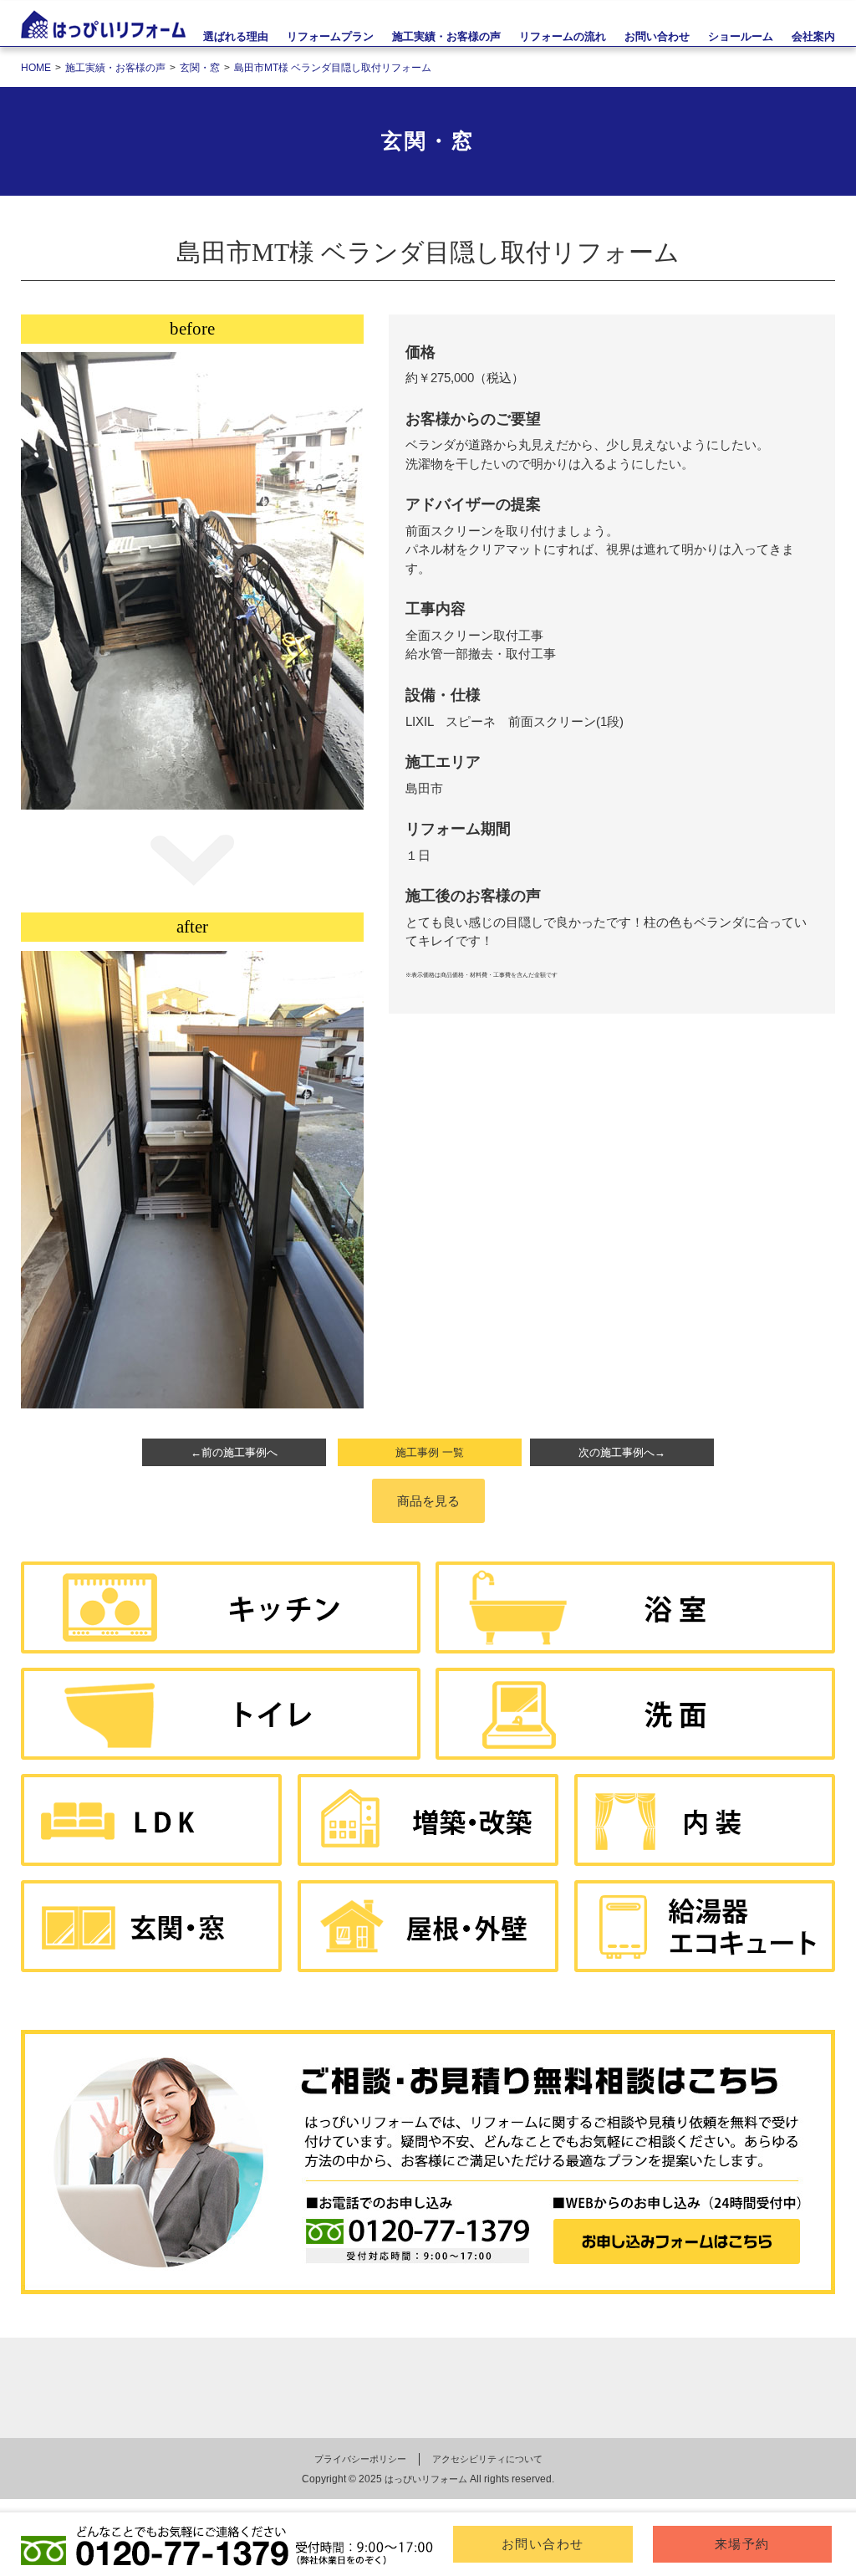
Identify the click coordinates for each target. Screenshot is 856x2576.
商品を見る (428, 1501)
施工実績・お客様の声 (446, 36)
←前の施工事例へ (234, 1452)
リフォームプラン (330, 36)
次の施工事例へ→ (622, 1452)
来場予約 (742, 2544)
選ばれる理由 (236, 36)
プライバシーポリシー (360, 2459)
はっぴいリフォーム (426, 2479)
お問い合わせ (543, 2544)
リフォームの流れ (563, 36)
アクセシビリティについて (487, 2459)
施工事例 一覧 (430, 1452)
